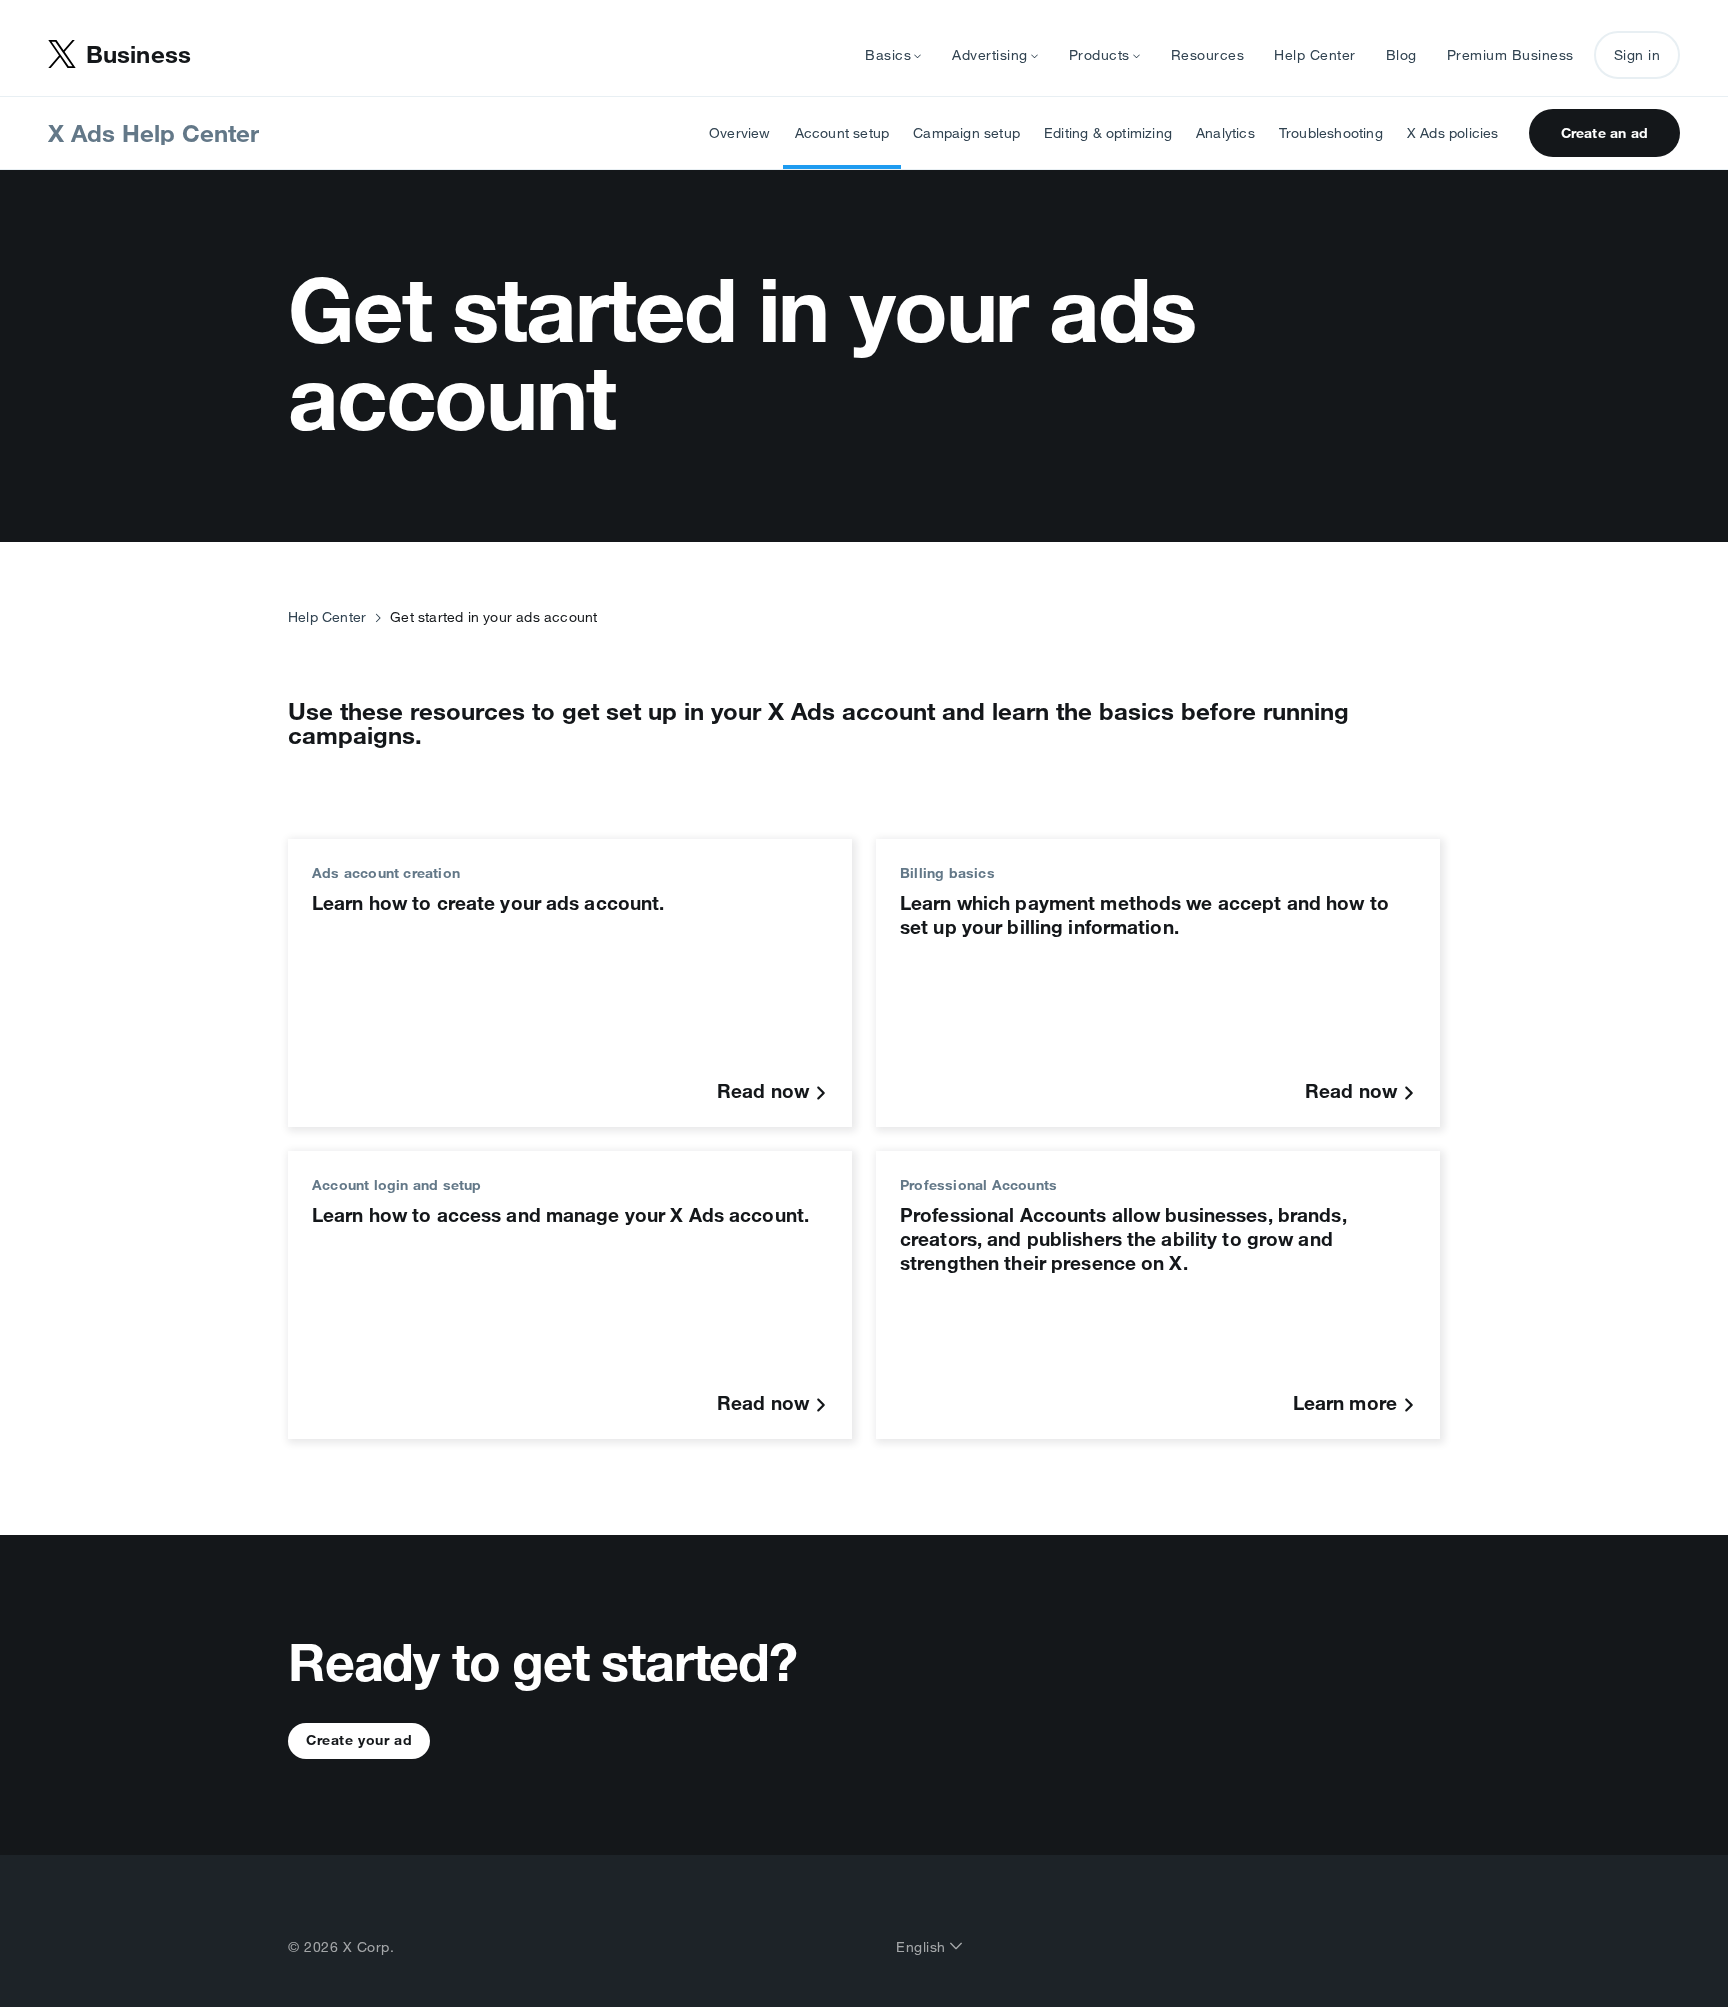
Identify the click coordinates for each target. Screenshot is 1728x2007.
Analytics (1225, 133)
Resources (1208, 55)
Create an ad (1604, 133)
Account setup (842, 133)
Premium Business (1510, 55)
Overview (740, 133)
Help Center (1315, 55)
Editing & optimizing (1108, 133)
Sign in (1637, 55)
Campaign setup (966, 133)
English (923, 1947)
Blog (1401, 55)
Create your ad (359, 1740)
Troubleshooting (1331, 133)
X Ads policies (1453, 133)
